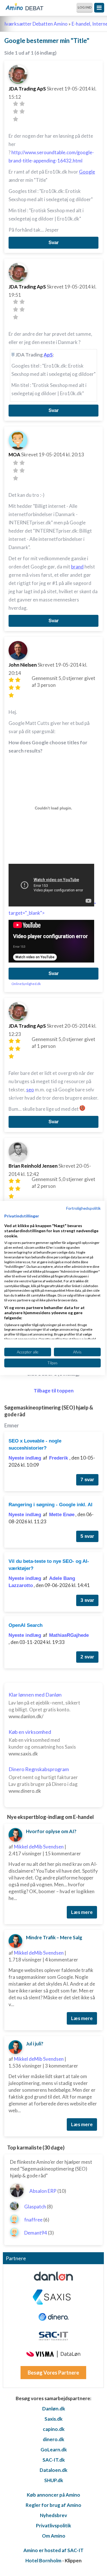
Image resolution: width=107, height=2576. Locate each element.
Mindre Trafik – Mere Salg (54, 1937)
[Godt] (22, 111)
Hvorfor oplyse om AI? (51, 1831)
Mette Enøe (62, 1515)
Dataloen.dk (53, 2470)
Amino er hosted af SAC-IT (53, 2550)
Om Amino (54, 2536)
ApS (48, 355)
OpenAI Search (26, 1625)
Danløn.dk (54, 2409)
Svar (54, 243)
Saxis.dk (53, 2419)
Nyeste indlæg (25, 1458)
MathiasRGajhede (69, 1635)
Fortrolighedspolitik (83, 1208)
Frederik (59, 1458)
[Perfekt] (16, 119)
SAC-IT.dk (54, 2460)
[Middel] (16, 111)
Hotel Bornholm (43, 2560)
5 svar (87, 1536)
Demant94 (36, 2233)
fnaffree (33, 2220)
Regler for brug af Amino (53, 2505)
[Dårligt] (16, 104)
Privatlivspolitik (53, 2525)
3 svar (87, 1600)
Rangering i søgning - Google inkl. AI (51, 1505)
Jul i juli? (35, 2044)
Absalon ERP (43, 2191)
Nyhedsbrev (53, 2515)
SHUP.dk (54, 2480)
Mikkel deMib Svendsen (39, 1847)
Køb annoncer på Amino (53, 2495)
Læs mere (82, 1912)
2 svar (87, 1657)
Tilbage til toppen (54, 1391)
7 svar (87, 1480)
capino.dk (54, 2429)
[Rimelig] (22, 104)
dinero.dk (53, 2439)
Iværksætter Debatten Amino (36, 24)
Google (87, 172)
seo (30, 1090)
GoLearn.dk (54, 2450)
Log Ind (85, 7)
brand (77, 567)
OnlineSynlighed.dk (26, 984)
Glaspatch (35, 2207)
